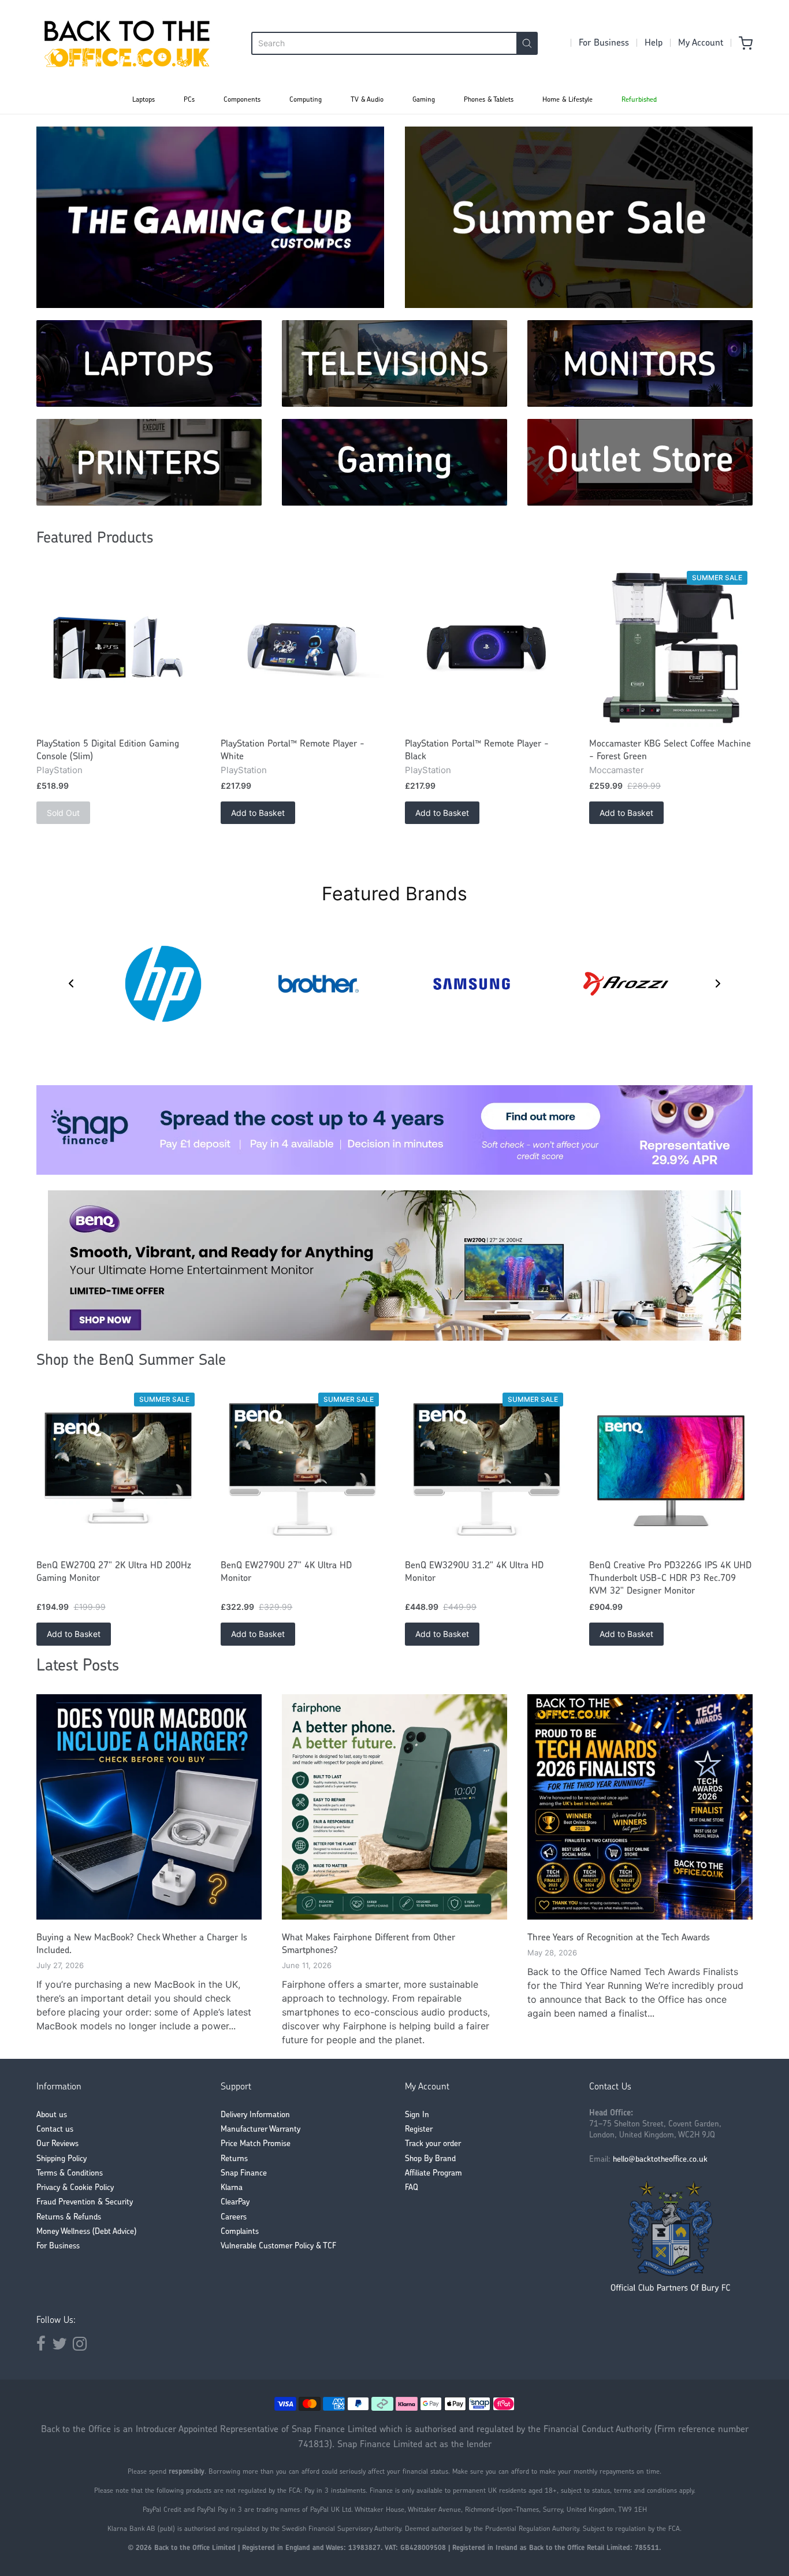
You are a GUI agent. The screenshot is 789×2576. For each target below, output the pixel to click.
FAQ (412, 2188)
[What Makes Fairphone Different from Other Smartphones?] (394, 1807)
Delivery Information (255, 2115)
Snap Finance (244, 2174)
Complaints (240, 2232)
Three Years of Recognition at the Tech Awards (619, 1938)
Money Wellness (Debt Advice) (86, 2232)
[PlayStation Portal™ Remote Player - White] (302, 648)
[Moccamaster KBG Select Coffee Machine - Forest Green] (671, 648)
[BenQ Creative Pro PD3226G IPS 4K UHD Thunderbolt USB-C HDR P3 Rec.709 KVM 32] (671, 1470)
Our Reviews (57, 2144)
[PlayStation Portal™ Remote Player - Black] (487, 648)
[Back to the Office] (127, 43)
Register (419, 2130)
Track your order (433, 2144)
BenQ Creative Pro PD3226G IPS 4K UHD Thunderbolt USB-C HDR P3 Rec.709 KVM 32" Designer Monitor (670, 1579)
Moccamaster (617, 770)
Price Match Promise (256, 2144)
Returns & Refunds (69, 2217)
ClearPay (235, 2202)
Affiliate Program (433, 2174)
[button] (71, 983)
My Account (701, 43)
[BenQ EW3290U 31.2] (487, 1470)
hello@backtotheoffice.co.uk (660, 2160)
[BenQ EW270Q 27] (118, 1470)
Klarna (232, 2188)
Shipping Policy (62, 2159)
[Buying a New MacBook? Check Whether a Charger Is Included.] (149, 1807)
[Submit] (527, 43)
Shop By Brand (430, 2159)
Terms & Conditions (70, 2174)
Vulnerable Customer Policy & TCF (278, 2246)
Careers (234, 2217)
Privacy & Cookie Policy (75, 2188)
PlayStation (59, 770)
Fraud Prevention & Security (85, 2202)
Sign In (417, 2115)
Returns (234, 2159)
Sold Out (63, 813)
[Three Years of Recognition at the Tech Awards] (640, 1807)
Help (654, 43)
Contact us (55, 2130)
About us (52, 2115)
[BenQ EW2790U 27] (302, 1470)
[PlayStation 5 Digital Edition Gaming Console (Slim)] (118, 648)
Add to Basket (258, 813)
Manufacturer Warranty (260, 2130)
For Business (604, 43)
